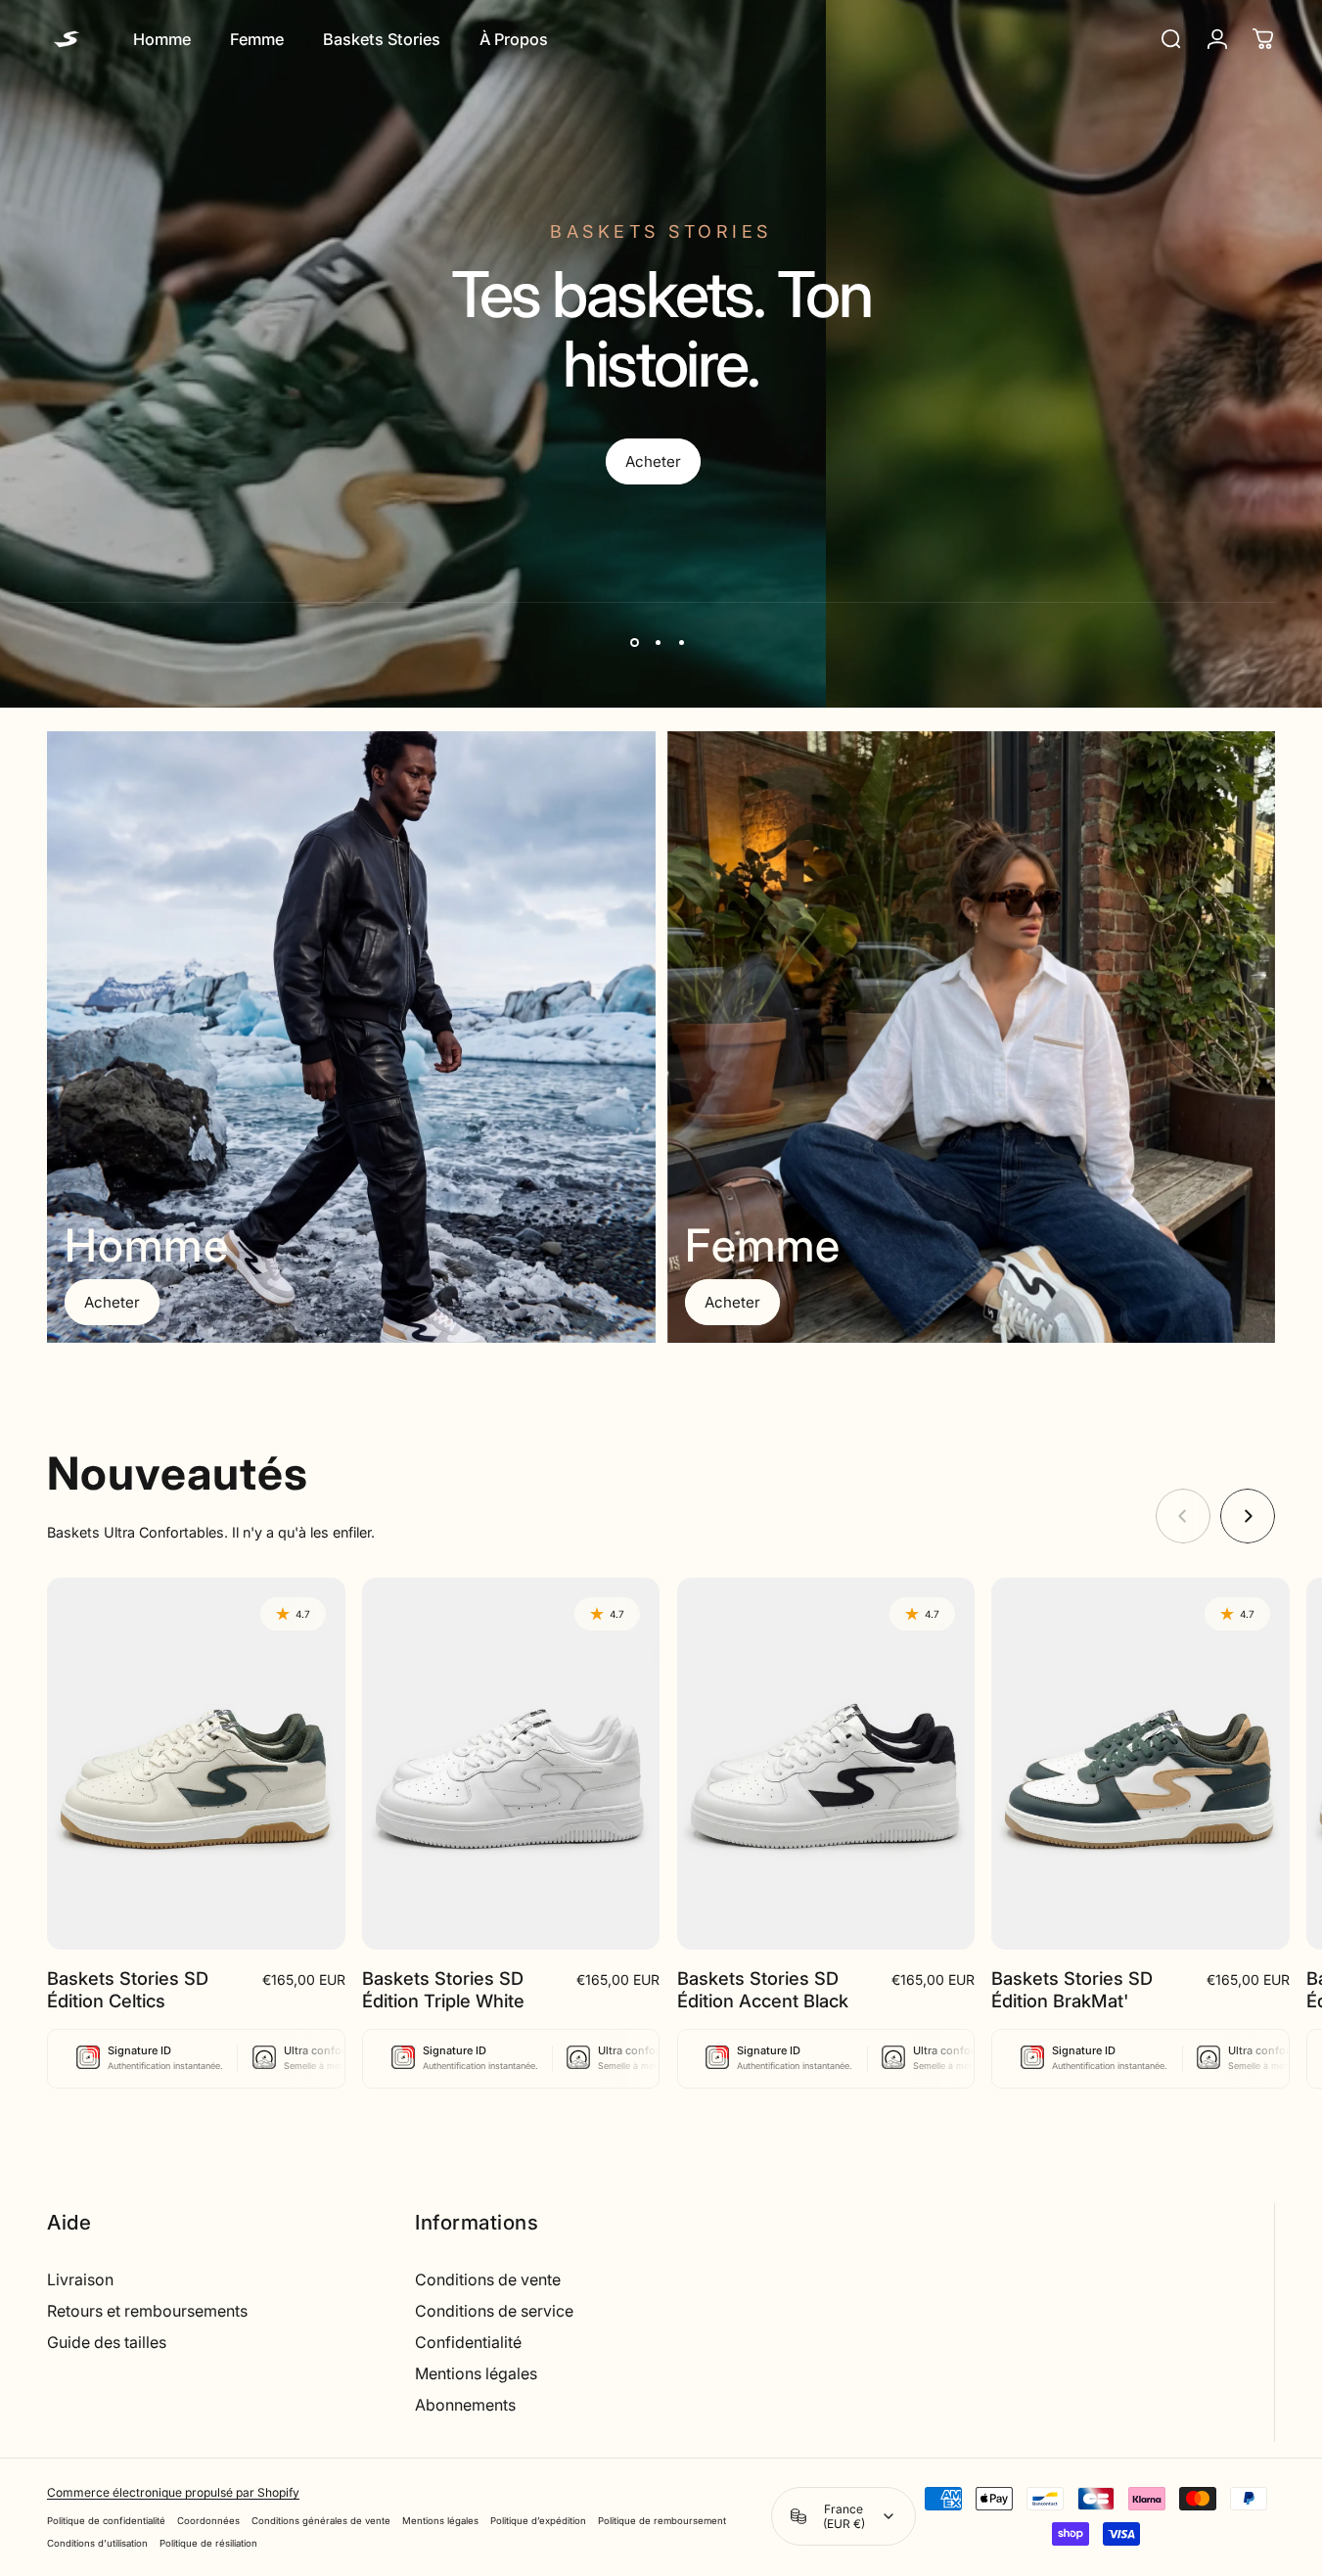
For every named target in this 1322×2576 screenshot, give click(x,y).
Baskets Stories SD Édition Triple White (443, 1989)
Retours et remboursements (147, 2311)
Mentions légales (476, 2373)
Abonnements (465, 2405)
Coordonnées (208, 2521)
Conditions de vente (488, 2279)
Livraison (80, 2279)
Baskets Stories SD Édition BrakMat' (1072, 1989)
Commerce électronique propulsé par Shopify (173, 2492)
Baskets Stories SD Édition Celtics (128, 1989)
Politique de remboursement (662, 2521)
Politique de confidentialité (106, 2521)
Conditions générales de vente (321, 2521)
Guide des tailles (107, 2342)
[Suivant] (1248, 1516)
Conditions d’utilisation (97, 2543)
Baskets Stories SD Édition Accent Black (763, 1989)
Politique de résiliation (208, 2543)
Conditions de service (494, 2311)
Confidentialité (468, 2342)
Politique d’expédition (538, 2521)
